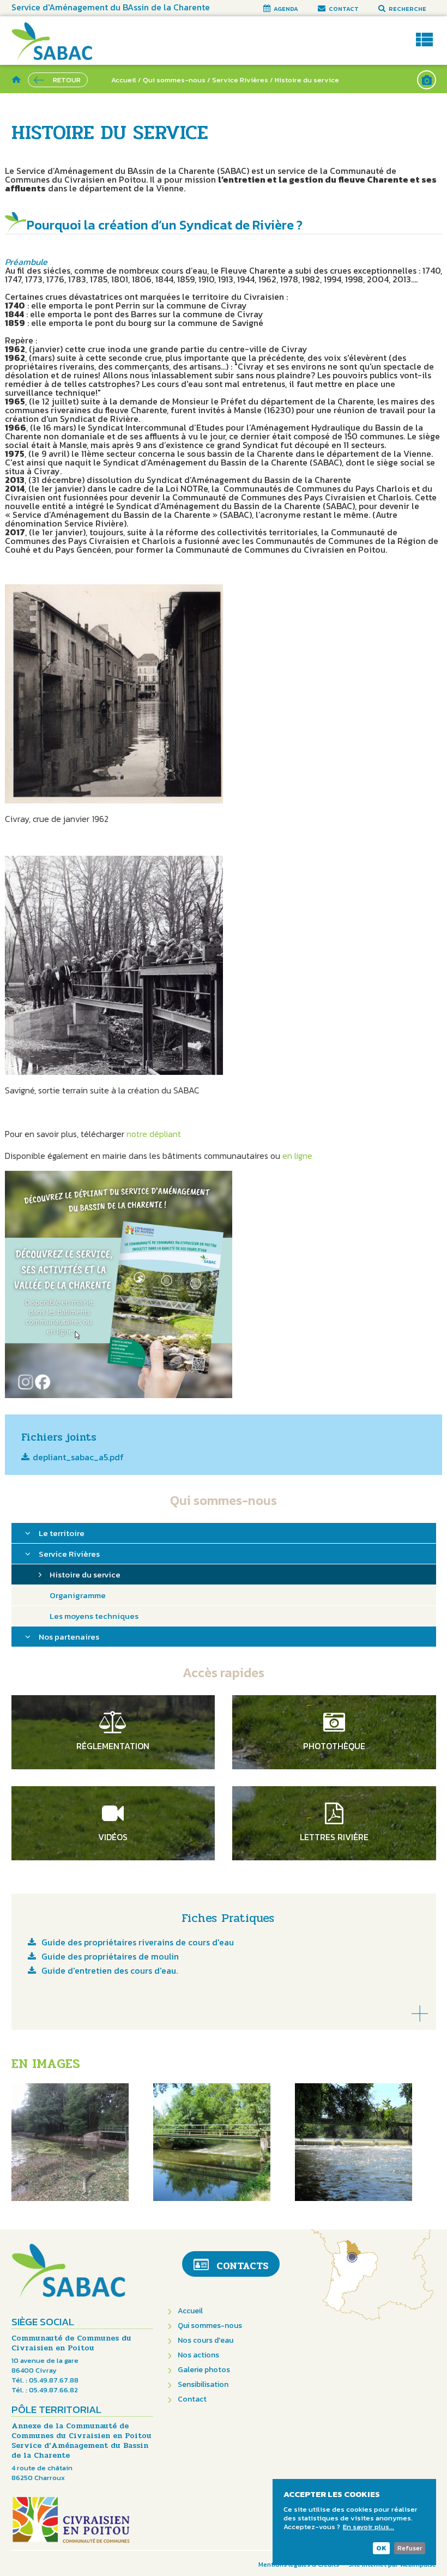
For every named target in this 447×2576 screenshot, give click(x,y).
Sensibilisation (203, 2384)
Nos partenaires (69, 1637)
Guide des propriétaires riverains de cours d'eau (138, 1943)
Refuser (410, 2548)
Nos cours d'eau (206, 2340)
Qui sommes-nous (174, 80)
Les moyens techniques (94, 1616)
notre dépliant (154, 1134)
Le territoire (62, 1533)
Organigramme (78, 1595)
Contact (192, 2399)
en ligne (297, 1156)
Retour (67, 80)
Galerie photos (204, 2370)
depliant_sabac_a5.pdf (78, 1458)
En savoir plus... (369, 2527)
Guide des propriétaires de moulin (110, 1957)
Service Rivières (241, 80)
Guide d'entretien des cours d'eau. (110, 1972)
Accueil (124, 80)
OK (381, 2548)
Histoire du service (85, 1574)
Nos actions (198, 2355)
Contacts (242, 2266)
